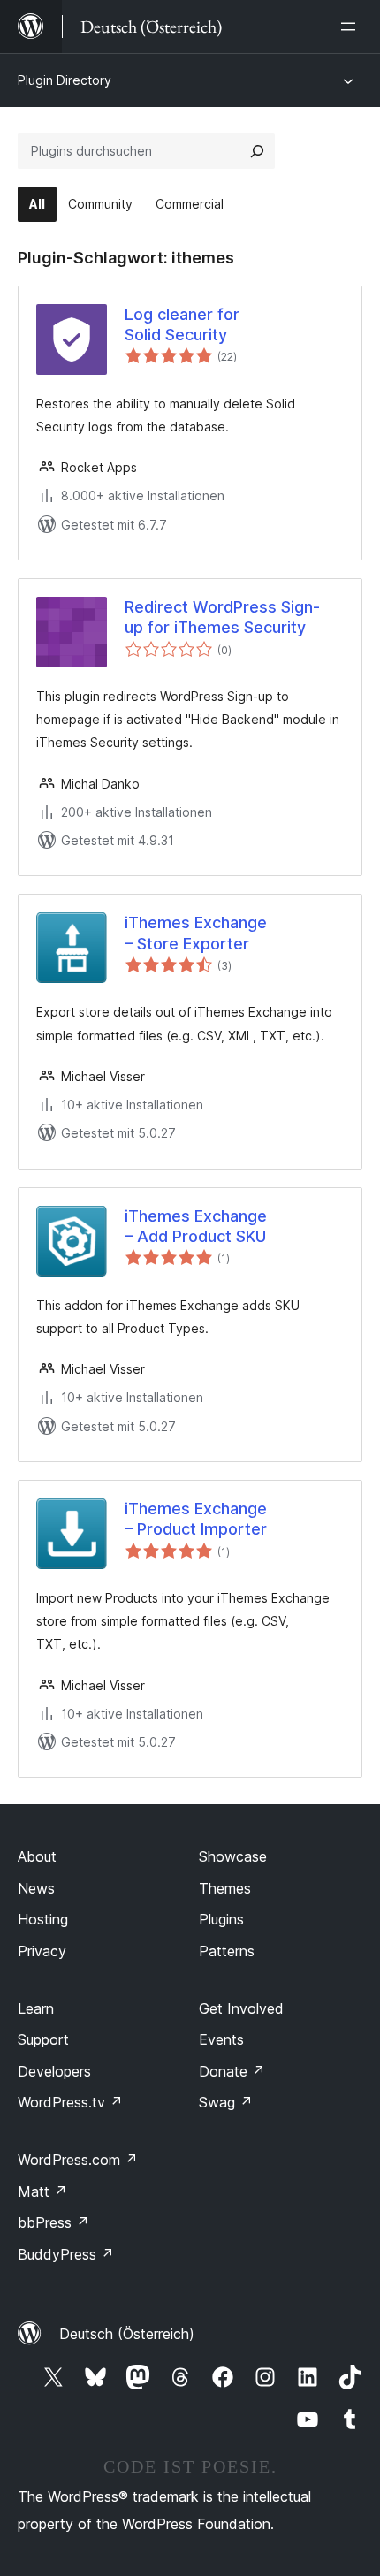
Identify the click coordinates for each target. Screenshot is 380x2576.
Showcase (233, 1856)
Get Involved (241, 2008)
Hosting (43, 1919)
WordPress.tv (70, 2102)
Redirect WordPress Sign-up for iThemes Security (222, 617)
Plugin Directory (65, 80)
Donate (232, 2071)
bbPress (53, 2222)
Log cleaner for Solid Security (182, 324)
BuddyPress (66, 2254)
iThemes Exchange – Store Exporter (196, 933)
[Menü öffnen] (352, 27)
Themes (225, 1888)
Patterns (227, 1951)
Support (43, 2039)
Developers (54, 2071)
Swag (226, 2102)
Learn (36, 2008)
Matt (42, 2191)
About (37, 1856)
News (36, 1888)
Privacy (42, 1951)
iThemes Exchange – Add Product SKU (196, 1226)
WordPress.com (78, 2160)
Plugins (221, 1919)
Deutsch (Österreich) (127, 2334)
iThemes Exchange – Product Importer (196, 1519)
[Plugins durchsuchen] (257, 151)
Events (221, 2039)
